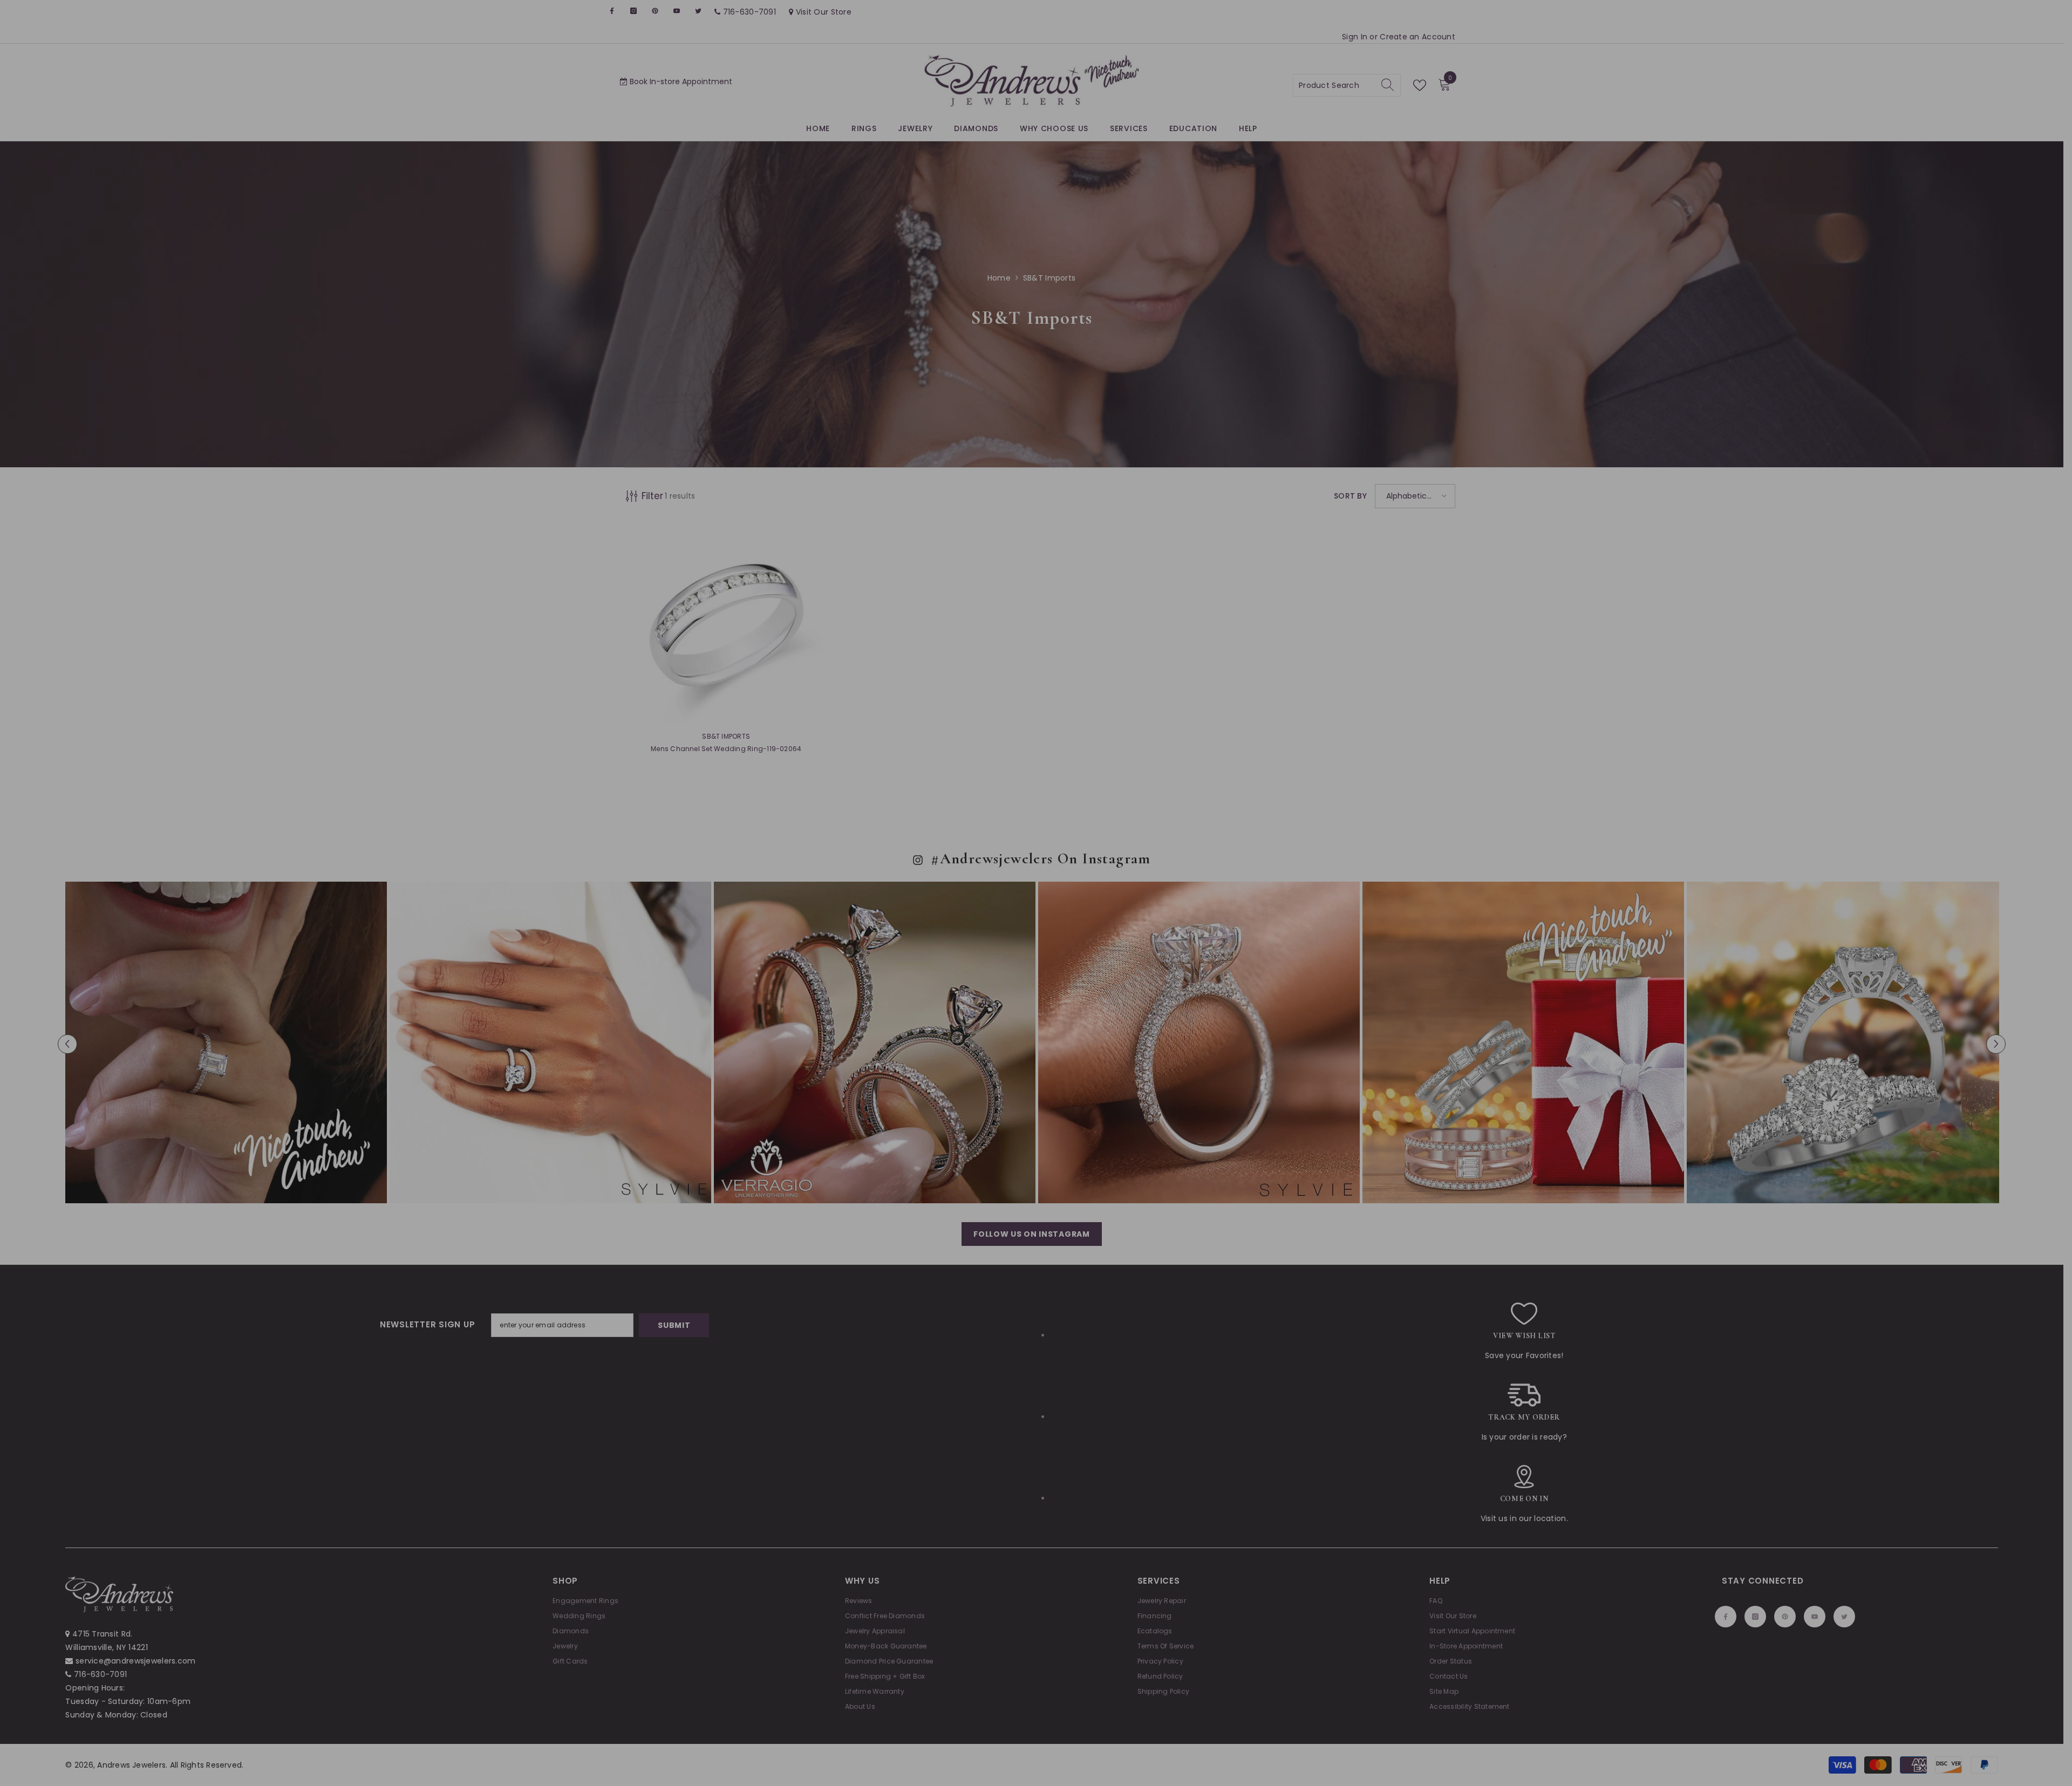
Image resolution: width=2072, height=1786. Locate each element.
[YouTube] (1185, 957)
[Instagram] (1140, 957)
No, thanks (1169, 984)
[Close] (1290, 766)
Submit (1163, 912)
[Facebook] (1117, 957)
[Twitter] (1208, 957)
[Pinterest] (1163, 957)
